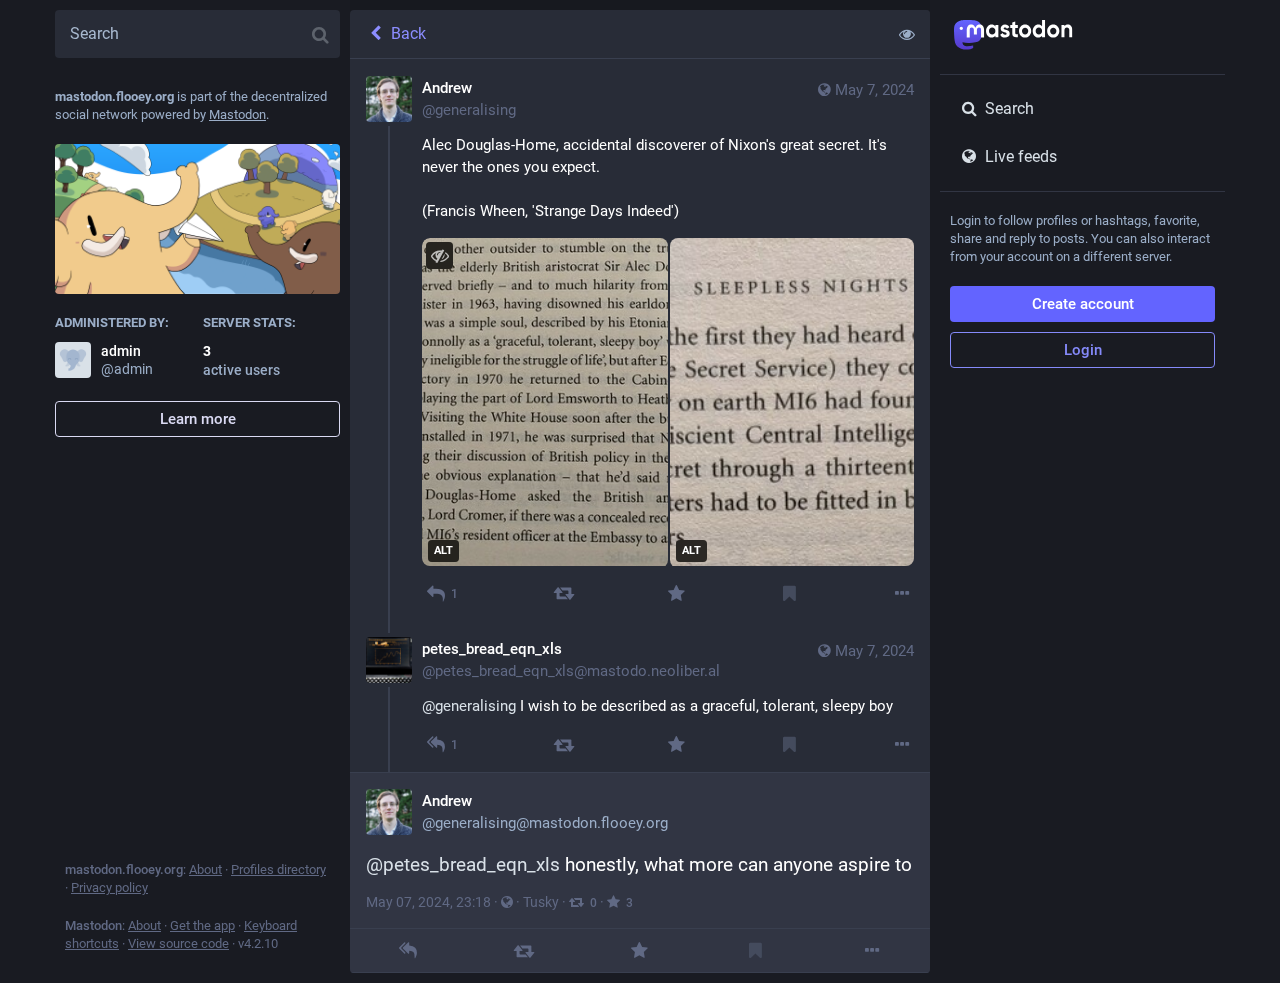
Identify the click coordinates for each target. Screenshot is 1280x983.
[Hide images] (439, 255)
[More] (902, 593)
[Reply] (407, 950)
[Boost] (563, 593)
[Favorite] (676, 593)
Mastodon (237, 114)
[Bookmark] (789, 593)
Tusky (541, 902)
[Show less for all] (907, 34)
